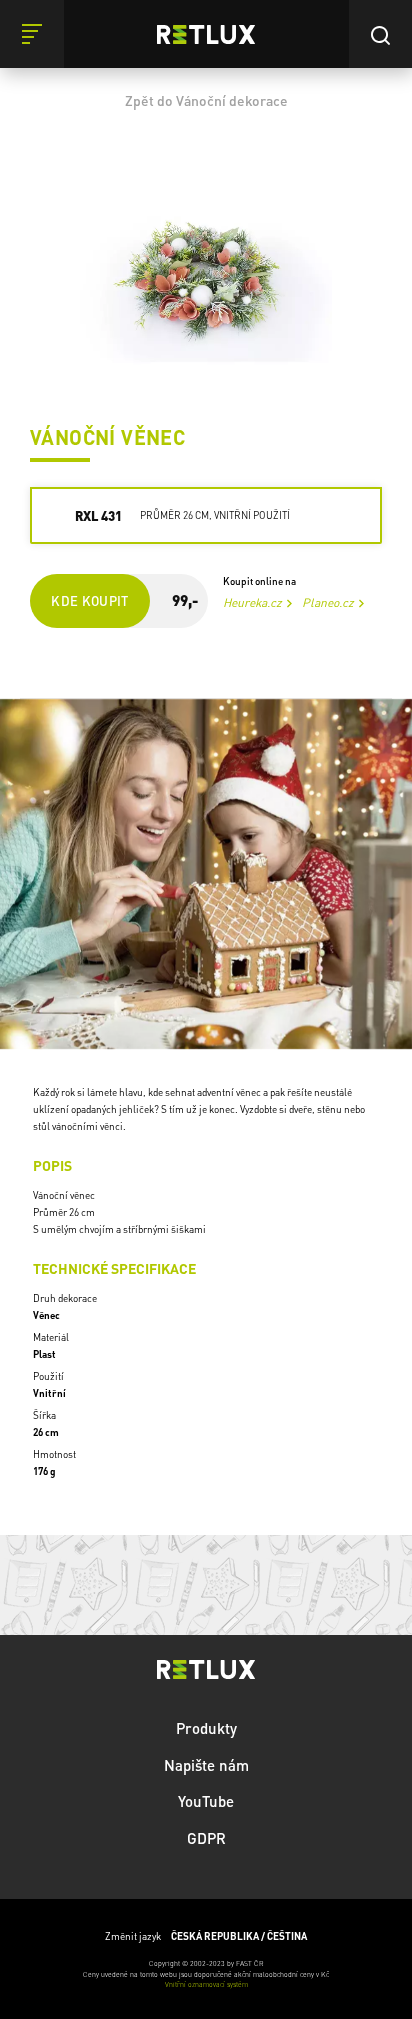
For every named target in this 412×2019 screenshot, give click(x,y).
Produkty (206, 1728)
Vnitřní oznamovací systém (206, 1984)
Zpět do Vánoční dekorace (206, 100)
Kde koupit (90, 600)
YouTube (206, 1801)
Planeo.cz (328, 602)
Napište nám (206, 1765)
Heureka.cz (252, 602)
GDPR (206, 1838)
